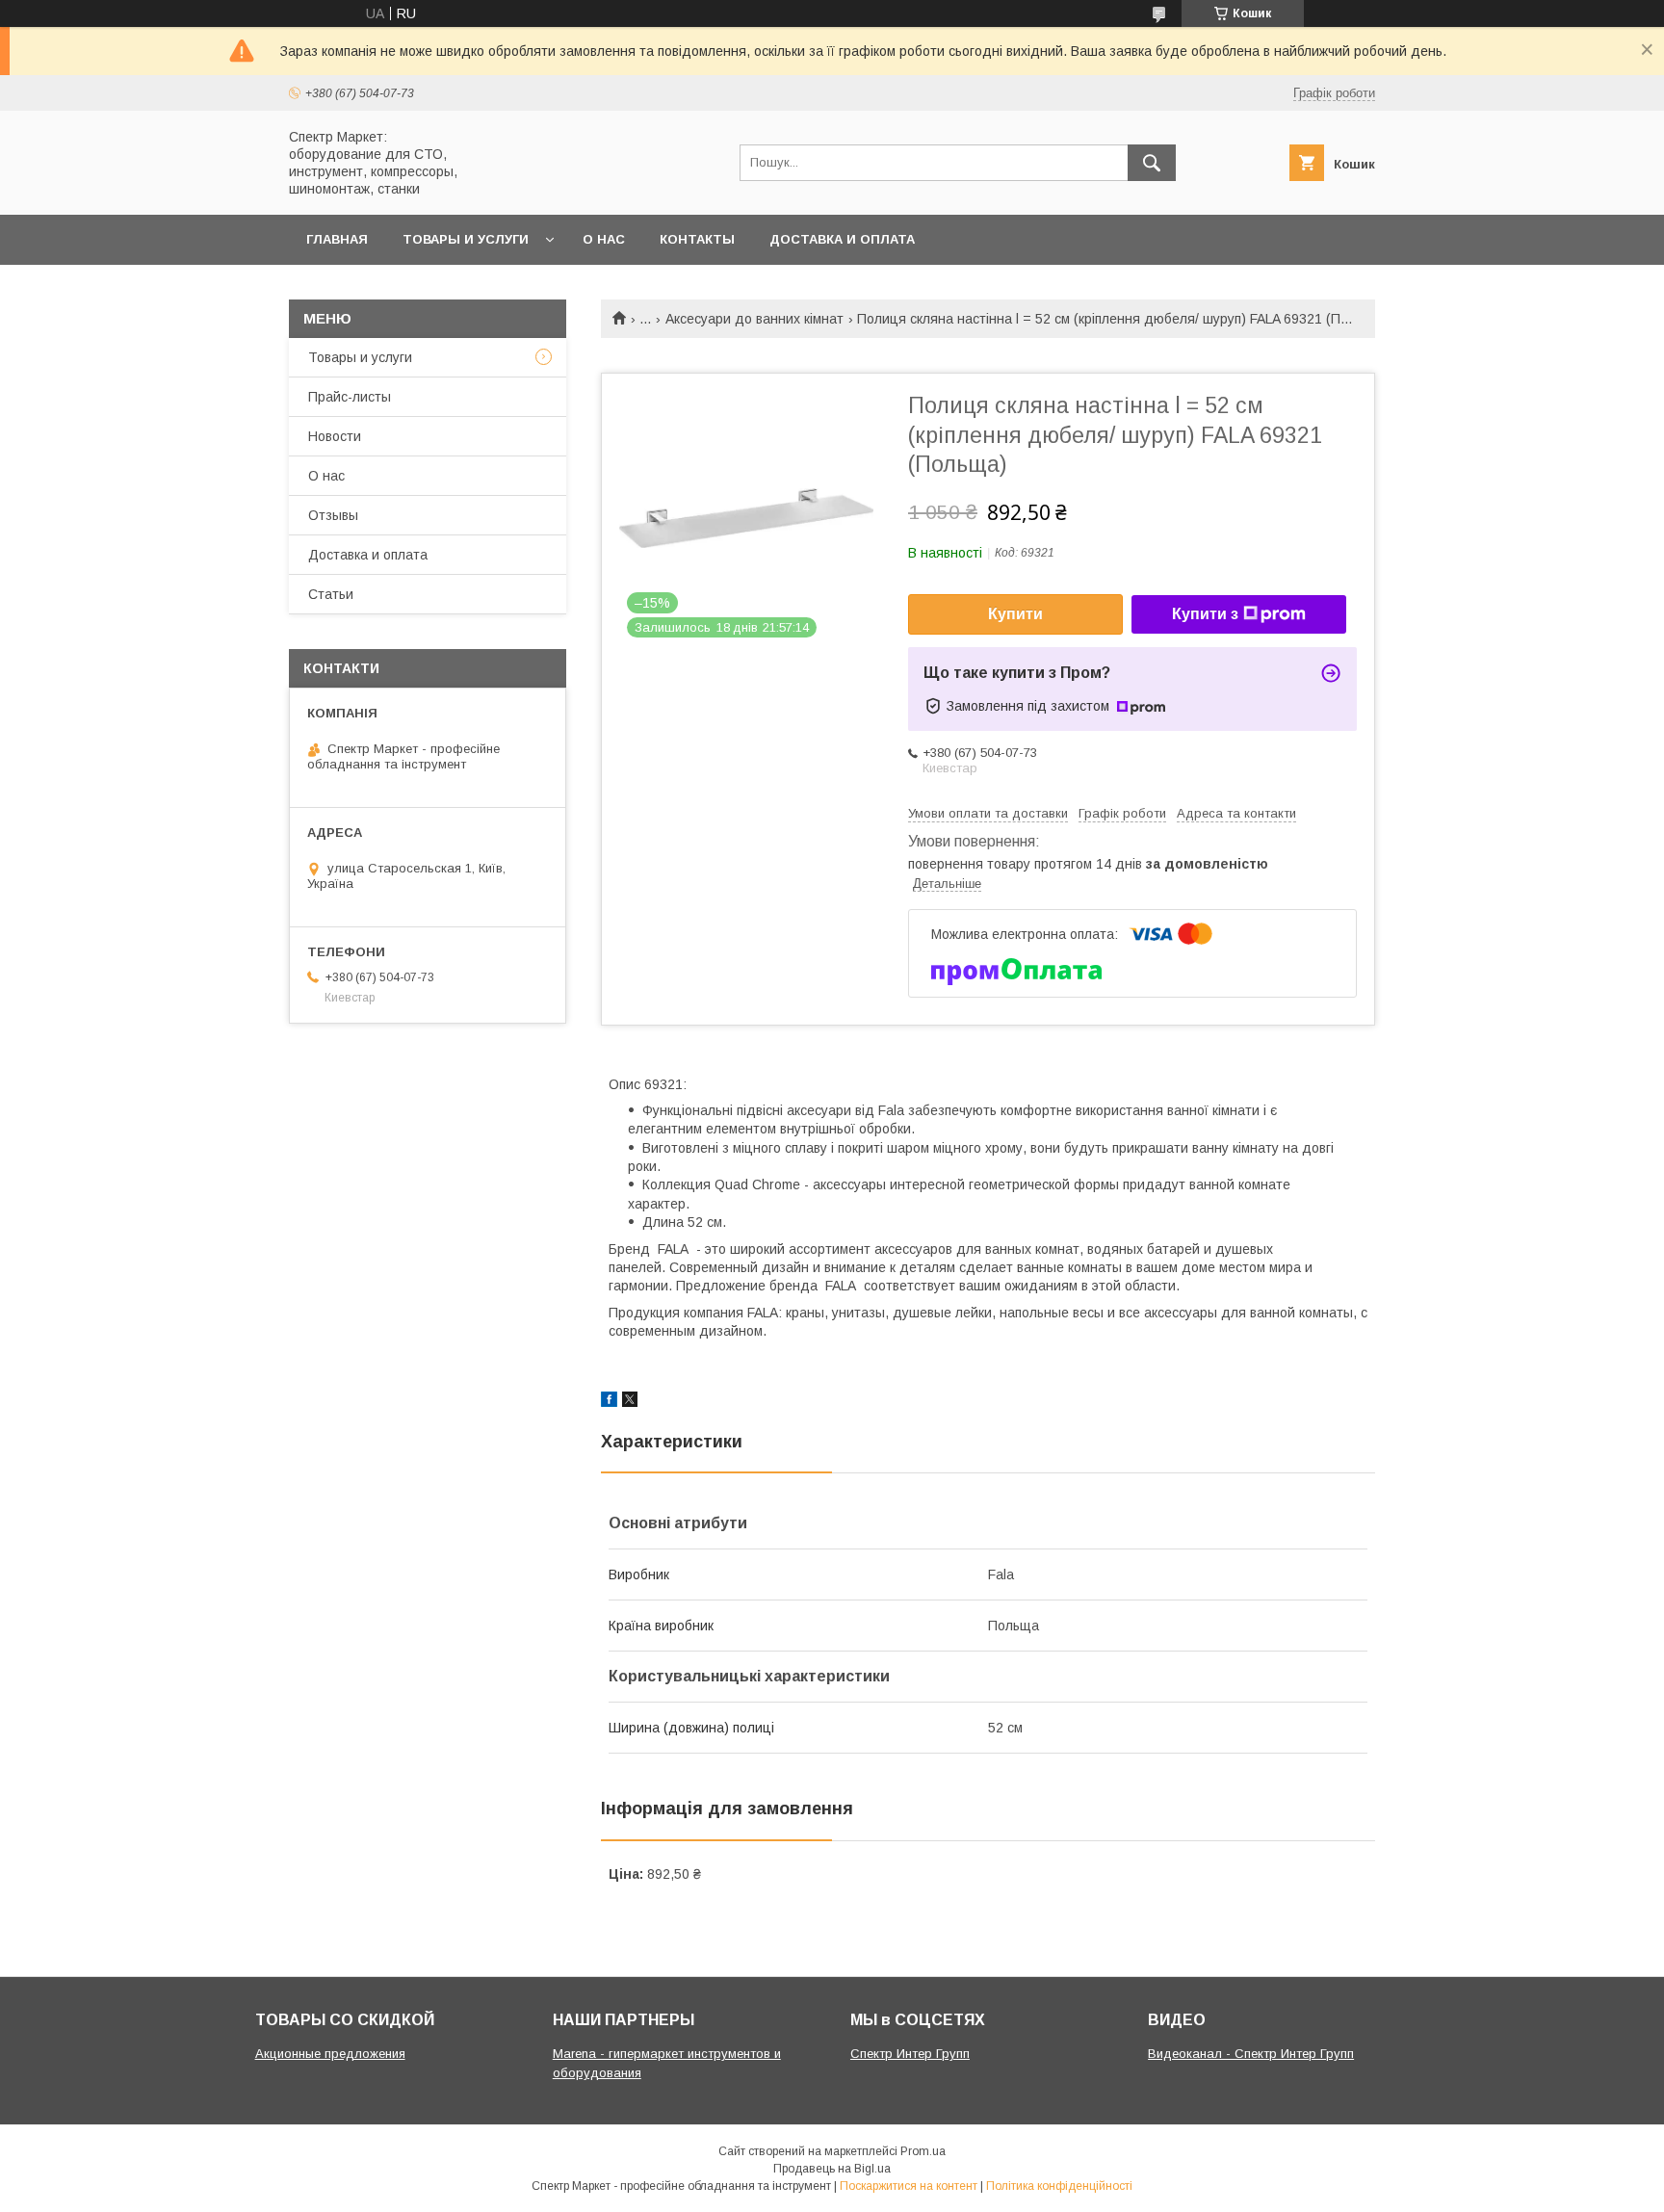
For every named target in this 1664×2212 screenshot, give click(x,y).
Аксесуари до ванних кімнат (754, 319)
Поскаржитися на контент (909, 2186)
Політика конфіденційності (1059, 2186)
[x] (630, 1402)
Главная (337, 239)
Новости (335, 436)
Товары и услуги (466, 239)
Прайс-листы (350, 397)
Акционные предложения (330, 2054)
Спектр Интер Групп (910, 2054)
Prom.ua (923, 2151)
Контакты (697, 239)
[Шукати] (1152, 163)
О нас (604, 239)
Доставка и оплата (842, 239)
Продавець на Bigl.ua (832, 2169)
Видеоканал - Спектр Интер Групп (1251, 2054)
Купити (1015, 614)
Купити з (1205, 614)
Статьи (331, 594)
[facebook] (609, 1402)
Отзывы (333, 515)
